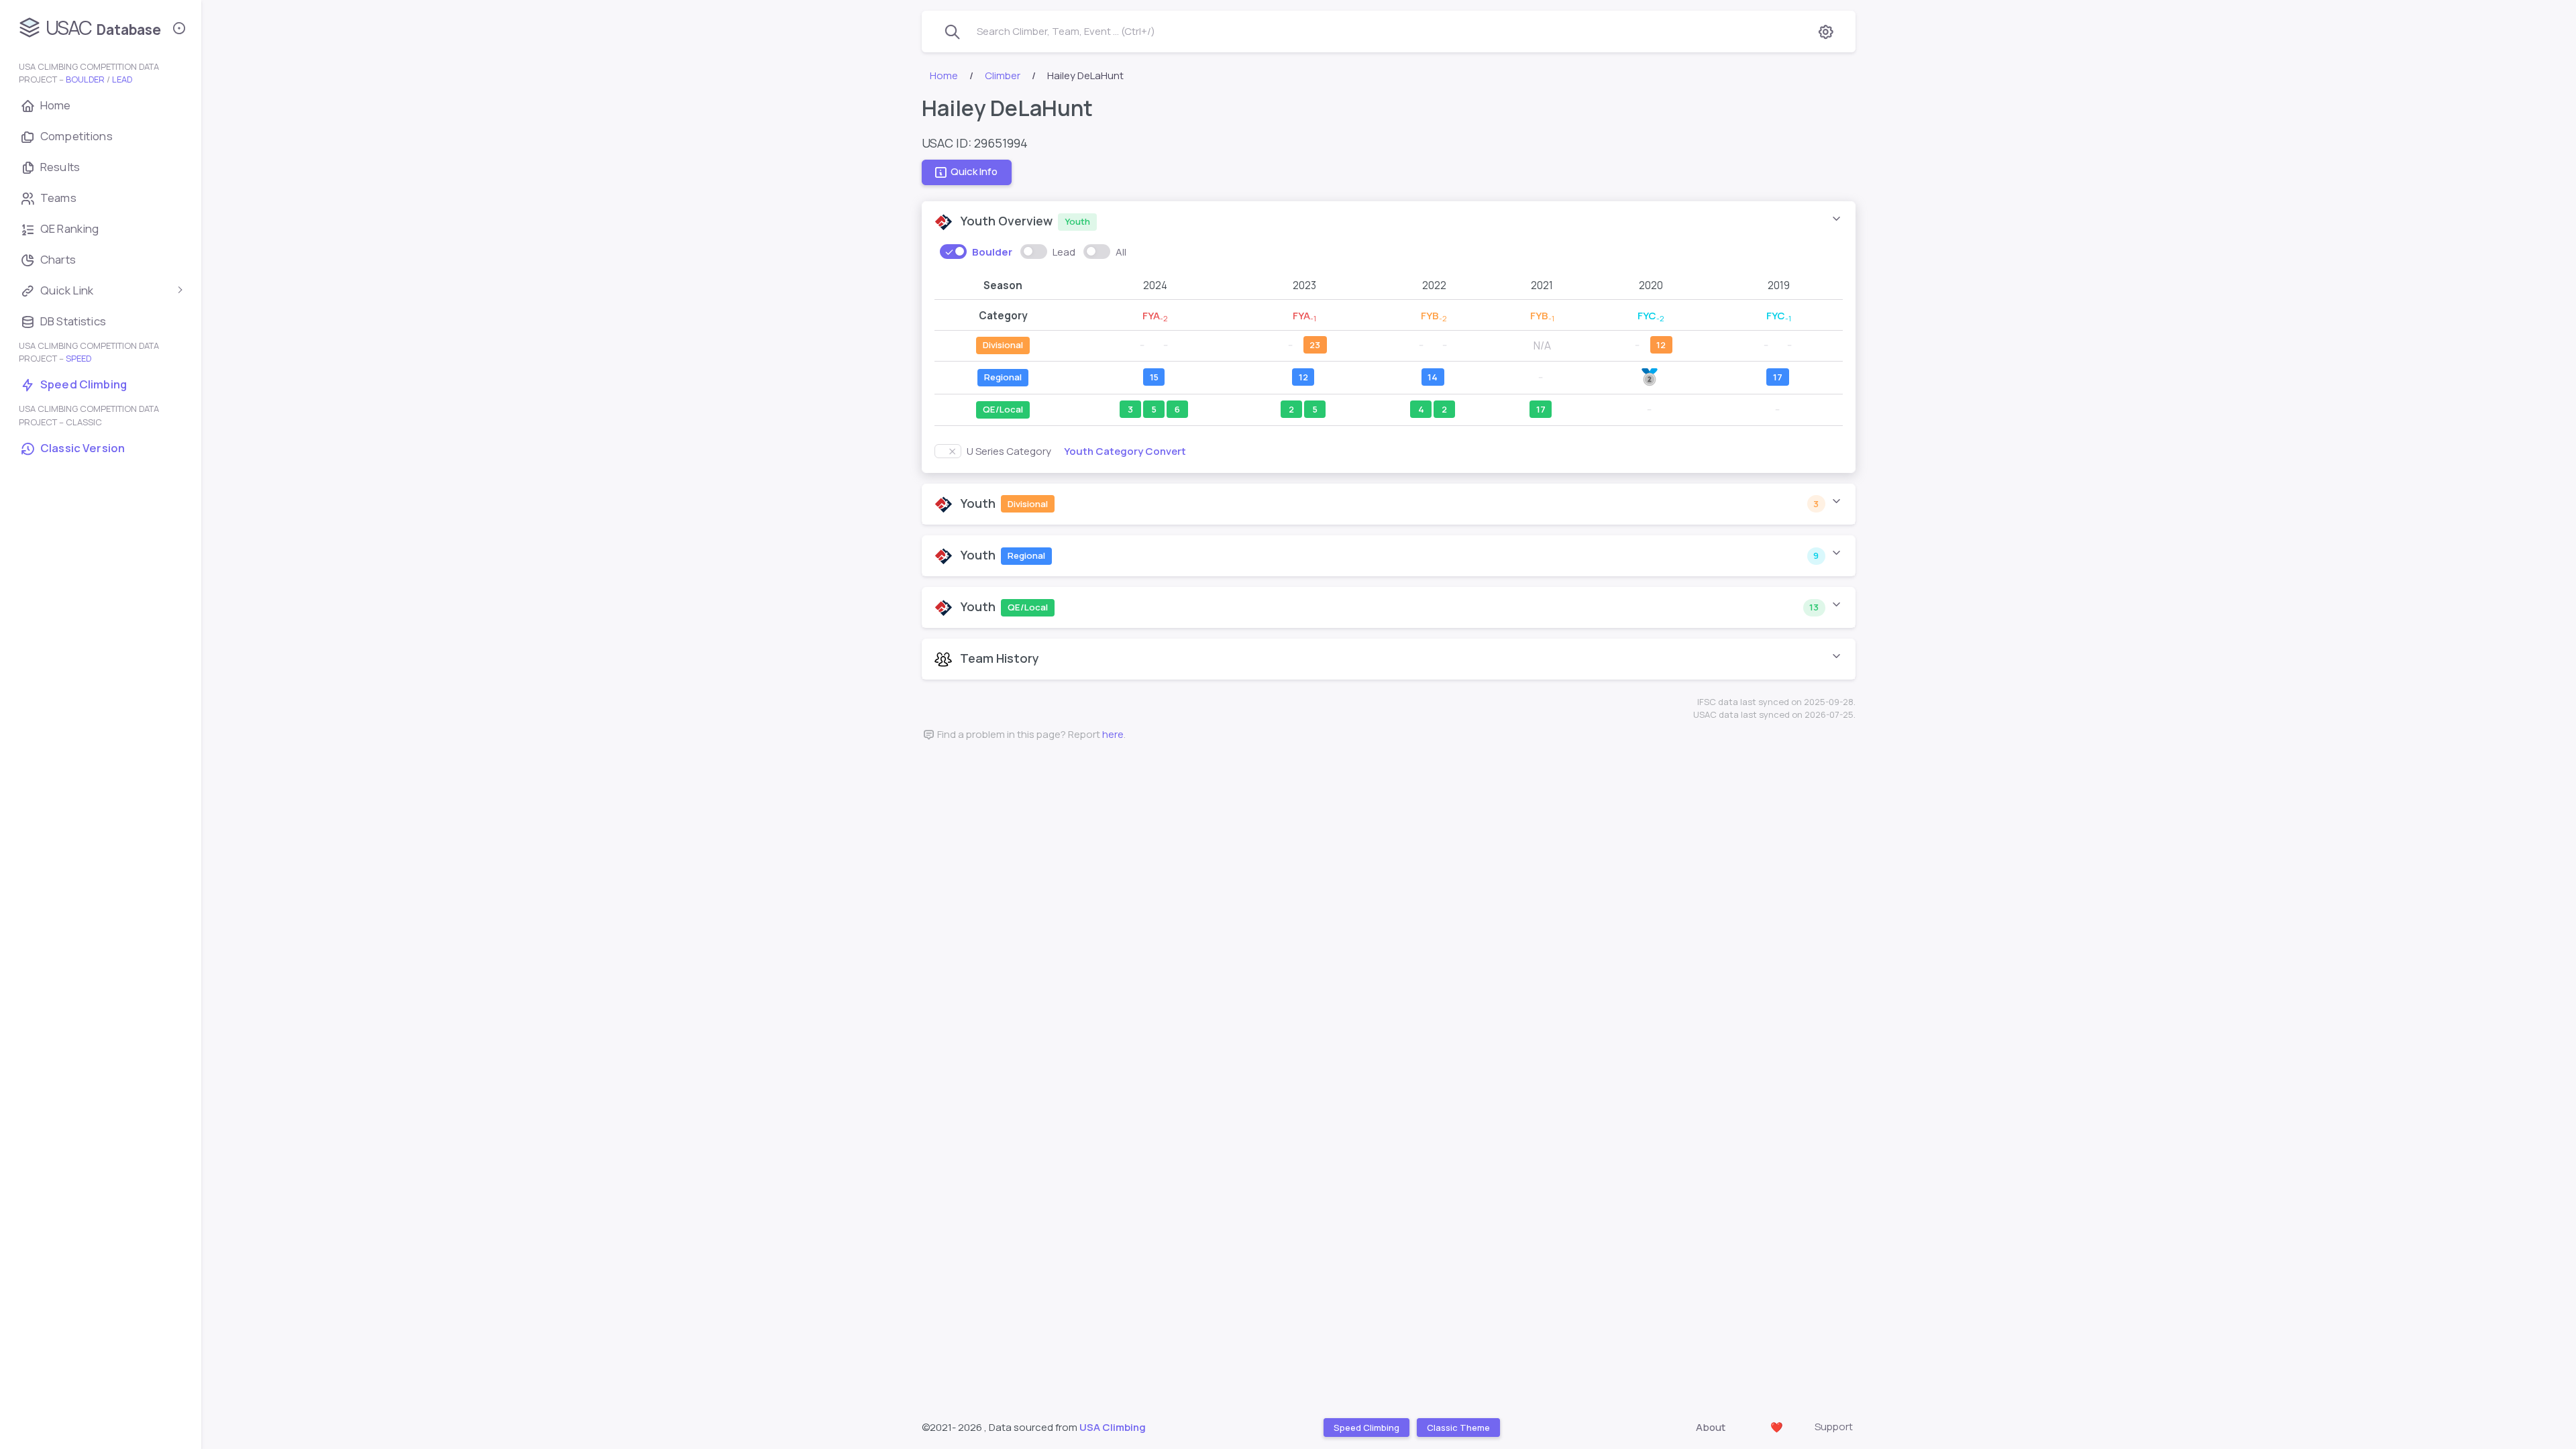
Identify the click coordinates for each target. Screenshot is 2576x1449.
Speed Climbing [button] (1366, 1427)
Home (944, 75)
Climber (1003, 75)
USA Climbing (1113, 1427)
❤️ (1777, 1427)
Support (1834, 1427)
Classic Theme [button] (1458, 1427)
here (1113, 734)
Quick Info (974, 172)
